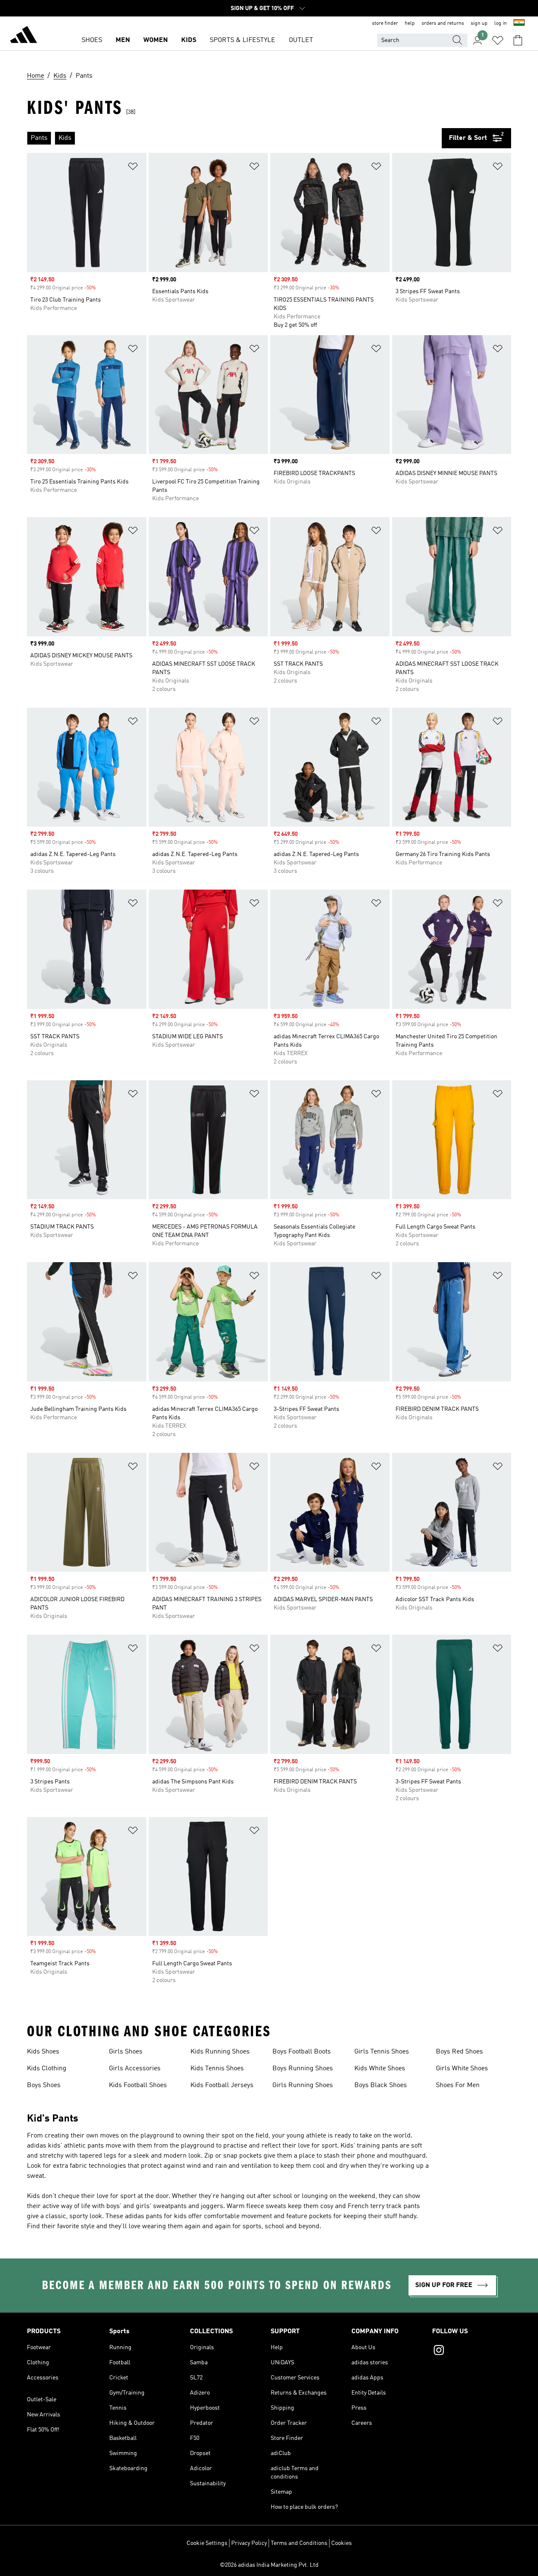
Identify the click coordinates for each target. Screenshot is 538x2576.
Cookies (342, 2543)
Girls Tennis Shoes (382, 2052)
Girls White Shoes (462, 2069)
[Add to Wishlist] (133, 168)
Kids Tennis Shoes (217, 2069)
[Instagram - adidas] (472, 2351)
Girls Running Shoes (303, 2085)
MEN (123, 40)
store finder (385, 24)
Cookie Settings (207, 2543)
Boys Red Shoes (459, 2052)
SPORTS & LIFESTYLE (243, 40)
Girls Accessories (135, 2069)
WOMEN (156, 40)
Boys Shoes (44, 2085)
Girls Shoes (126, 2052)
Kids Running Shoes (220, 2052)
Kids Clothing (47, 2069)
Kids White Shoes (380, 2069)
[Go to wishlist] (498, 40)
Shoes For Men (458, 2085)
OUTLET (301, 40)
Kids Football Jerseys (222, 2085)
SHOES (92, 40)
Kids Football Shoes (138, 2085)
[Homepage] (24, 36)
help (410, 24)
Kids (189, 40)
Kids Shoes (43, 2052)
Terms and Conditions (299, 2543)
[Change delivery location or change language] (519, 24)
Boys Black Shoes (381, 2085)
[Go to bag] (518, 40)
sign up (479, 24)
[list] (234, 138)
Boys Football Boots (302, 2052)
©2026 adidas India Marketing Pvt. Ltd (269, 2565)
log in (501, 24)
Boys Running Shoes (303, 2069)
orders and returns (443, 24)
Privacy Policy (249, 2543)
